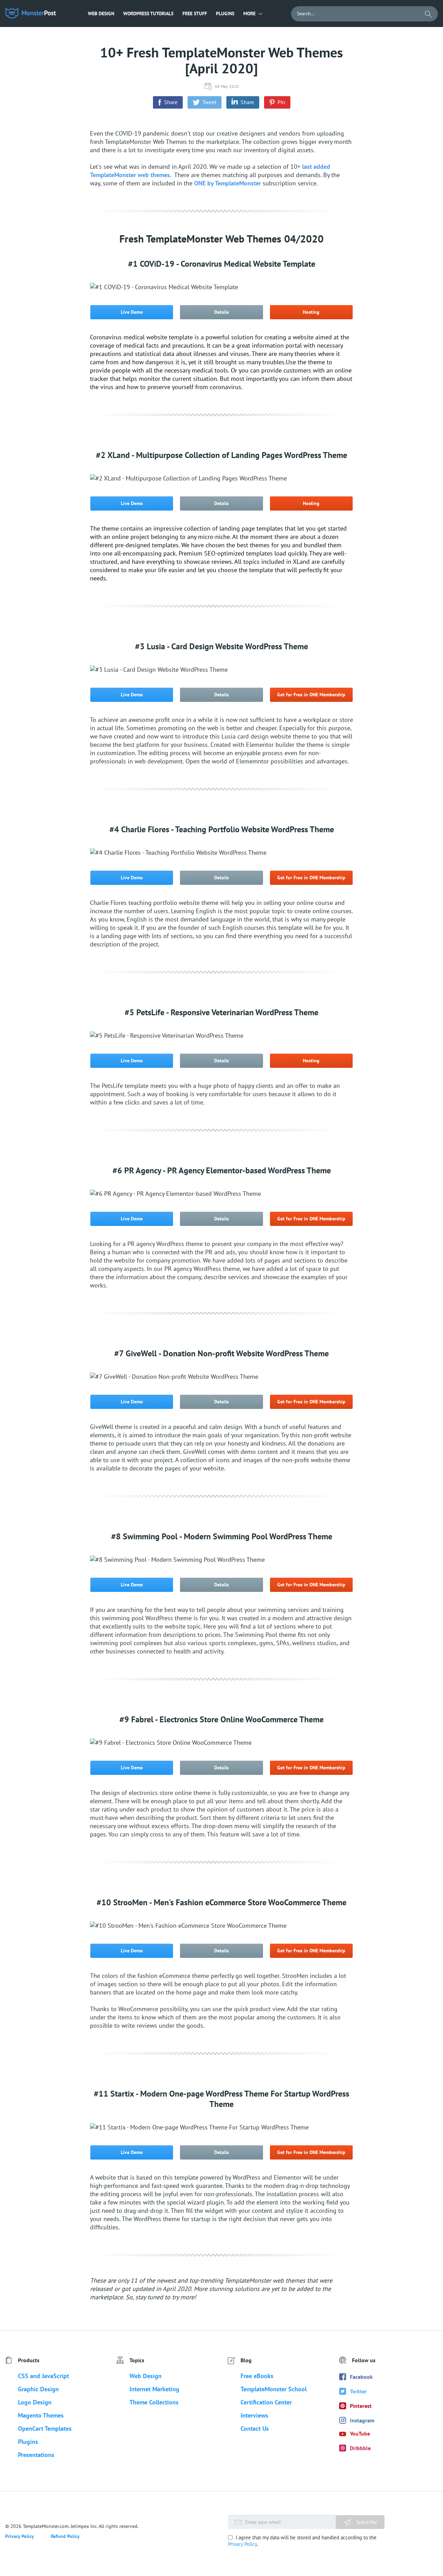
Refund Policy (65, 2536)
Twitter (358, 2391)
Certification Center (266, 2402)
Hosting (311, 312)
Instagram (362, 2420)
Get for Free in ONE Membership (311, 695)
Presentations (36, 2455)
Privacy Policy (242, 2544)
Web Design (101, 13)
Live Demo (132, 312)
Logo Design (35, 2402)
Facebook (361, 2377)
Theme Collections (154, 2402)
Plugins (225, 13)
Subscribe (366, 2522)
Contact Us (255, 2428)
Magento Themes (41, 2415)
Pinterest (361, 2406)
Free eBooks (257, 2376)
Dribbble (360, 2448)
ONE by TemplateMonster (228, 183)
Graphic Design (38, 2389)
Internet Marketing (154, 2389)
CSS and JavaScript (43, 2376)
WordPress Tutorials (148, 13)
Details (221, 312)
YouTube (360, 2433)
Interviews (254, 2415)
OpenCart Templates (45, 2428)
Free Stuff (195, 13)
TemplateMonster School (274, 2389)
